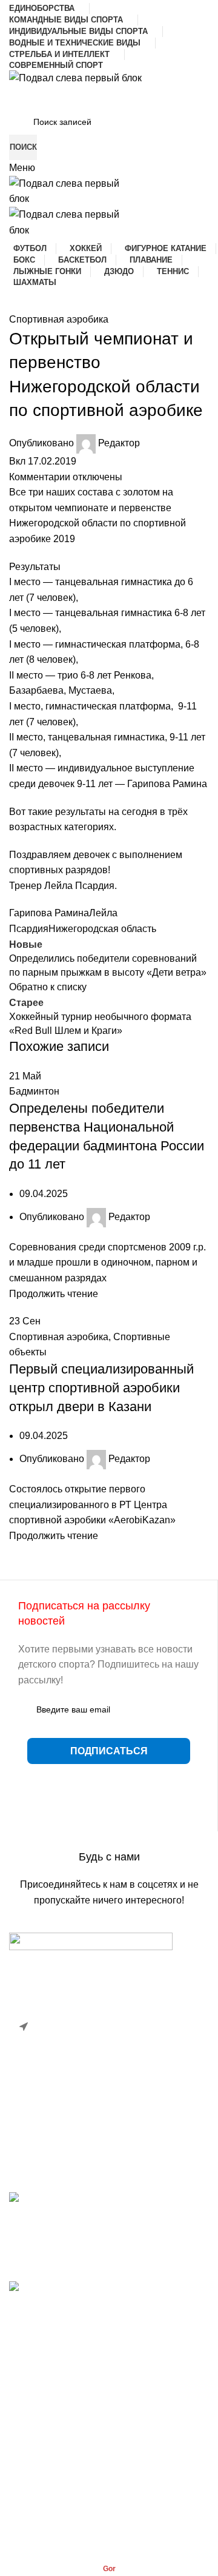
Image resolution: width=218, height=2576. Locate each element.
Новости (28, 2401)
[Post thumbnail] (109, 2205)
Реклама (28, 2470)
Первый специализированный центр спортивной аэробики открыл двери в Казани (101, 1388)
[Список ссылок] (109, 2044)
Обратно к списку (48, 987)
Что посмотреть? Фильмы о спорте (87, 2302)
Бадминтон (34, 1091)
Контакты (30, 2424)
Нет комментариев (102, 2265)
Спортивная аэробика (59, 319)
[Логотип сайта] (75, 77)
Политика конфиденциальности (80, 2492)
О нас (22, 2447)
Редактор (119, 443)
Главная (28, 2379)
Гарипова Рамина (49, 913)
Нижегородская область (102, 929)
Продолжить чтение (54, 1294)
